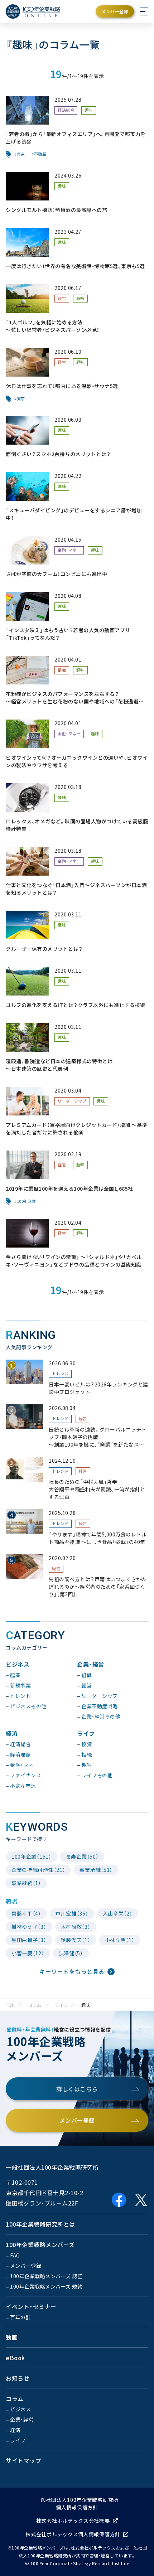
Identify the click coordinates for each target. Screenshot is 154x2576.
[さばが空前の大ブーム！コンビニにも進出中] (77, 557)
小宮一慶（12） (28, 1953)
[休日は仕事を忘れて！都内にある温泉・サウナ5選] (77, 375)
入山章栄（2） (118, 1913)
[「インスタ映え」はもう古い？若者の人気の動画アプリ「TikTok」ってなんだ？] (77, 617)
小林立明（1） (120, 1940)
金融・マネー (69, 550)
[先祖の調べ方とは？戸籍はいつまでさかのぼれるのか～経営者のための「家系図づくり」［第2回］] (77, 1576)
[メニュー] (144, 11)
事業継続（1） (26, 1883)
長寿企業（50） (82, 1856)
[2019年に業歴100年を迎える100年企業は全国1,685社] (77, 1178)
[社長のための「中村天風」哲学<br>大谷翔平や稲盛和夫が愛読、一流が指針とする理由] (77, 1479)
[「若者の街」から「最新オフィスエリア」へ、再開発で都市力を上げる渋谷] (77, 127)
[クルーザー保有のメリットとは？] (77, 932)
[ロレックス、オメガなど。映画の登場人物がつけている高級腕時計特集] (77, 808)
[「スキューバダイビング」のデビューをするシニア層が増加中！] (77, 497)
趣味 (89, 110)
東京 (21, 154)
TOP (10, 2005)
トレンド (60, 1374)
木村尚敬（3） (76, 1927)
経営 (62, 298)
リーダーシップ (72, 1101)
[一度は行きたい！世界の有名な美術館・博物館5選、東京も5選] (77, 249)
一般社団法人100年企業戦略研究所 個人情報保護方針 (77, 2504)
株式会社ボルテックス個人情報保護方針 (73, 2534)
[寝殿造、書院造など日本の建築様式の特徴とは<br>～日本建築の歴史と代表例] (77, 1048)
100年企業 (27, 1201)
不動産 (40, 154)
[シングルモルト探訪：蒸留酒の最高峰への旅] (77, 193)
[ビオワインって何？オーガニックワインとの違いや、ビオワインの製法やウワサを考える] (77, 744)
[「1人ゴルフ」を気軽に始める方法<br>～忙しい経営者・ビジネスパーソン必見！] (77, 309)
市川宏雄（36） (72, 1913)
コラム (35, 2005)
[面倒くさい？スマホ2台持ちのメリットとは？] (77, 437)
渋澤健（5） (71, 1953)
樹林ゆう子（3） (29, 1927)
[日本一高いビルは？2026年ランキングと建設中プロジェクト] (77, 1378)
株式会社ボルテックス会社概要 (73, 2521)
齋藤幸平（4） (26, 1913)
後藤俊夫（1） (76, 1940)
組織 (62, 670)
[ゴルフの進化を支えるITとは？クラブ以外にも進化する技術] (77, 988)
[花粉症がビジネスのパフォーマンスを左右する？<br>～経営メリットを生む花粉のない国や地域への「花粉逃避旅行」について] (77, 681)
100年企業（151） (32, 1856)
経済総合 (66, 110)
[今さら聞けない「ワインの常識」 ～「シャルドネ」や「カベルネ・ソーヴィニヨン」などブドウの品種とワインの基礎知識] (77, 1244)
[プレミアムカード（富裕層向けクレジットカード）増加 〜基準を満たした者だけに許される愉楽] (77, 1112)
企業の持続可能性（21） (38, 1870)
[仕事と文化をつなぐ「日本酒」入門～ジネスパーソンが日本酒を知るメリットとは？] (77, 872)
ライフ (61, 2005)
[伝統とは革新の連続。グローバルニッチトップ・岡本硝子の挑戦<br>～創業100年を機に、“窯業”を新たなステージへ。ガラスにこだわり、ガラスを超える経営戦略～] (77, 1426)
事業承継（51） (96, 1870)
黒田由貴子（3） (29, 1940)
